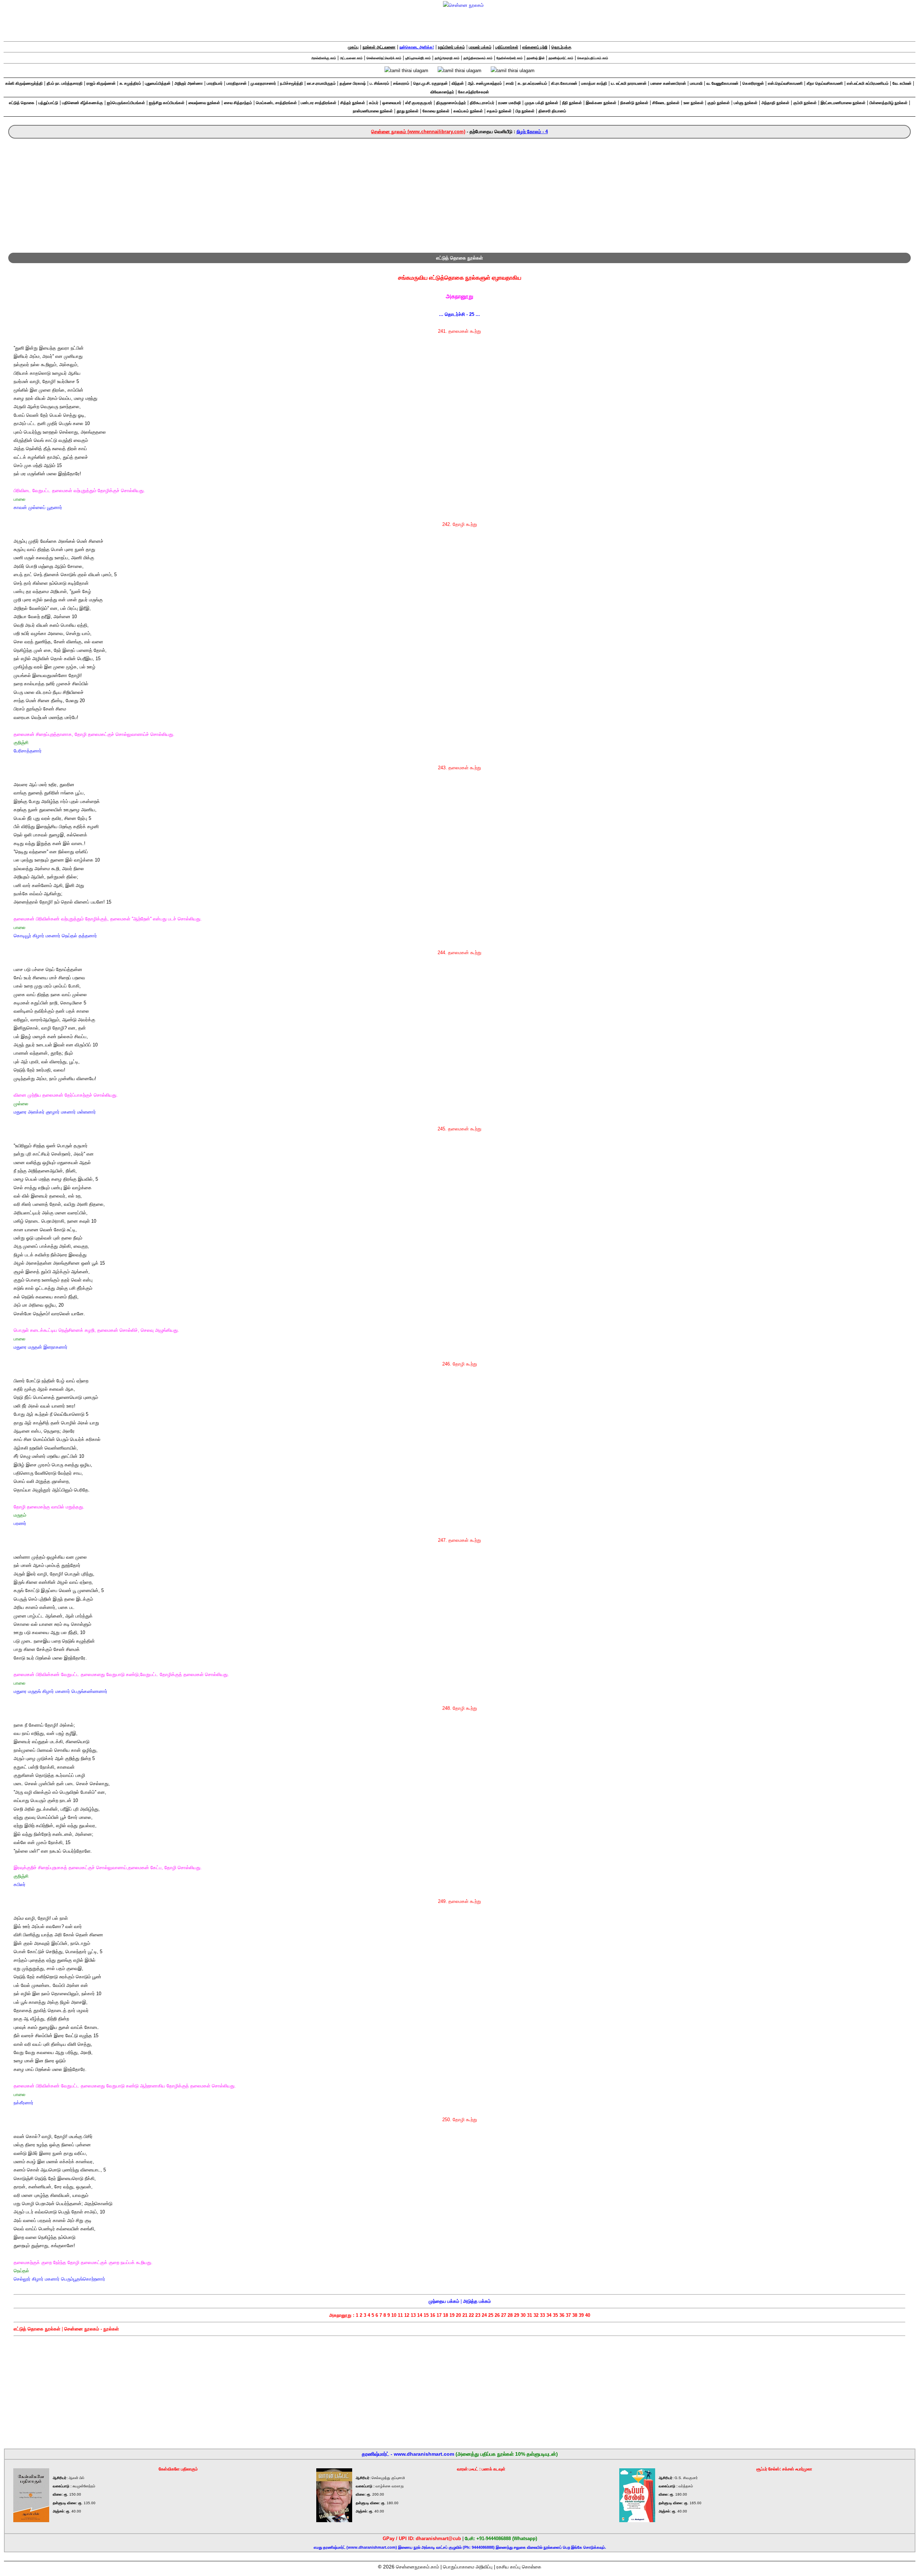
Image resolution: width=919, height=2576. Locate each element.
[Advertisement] (459, 192)
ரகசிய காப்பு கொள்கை (519, 2567)
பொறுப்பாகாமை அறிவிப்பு (468, 2567)
